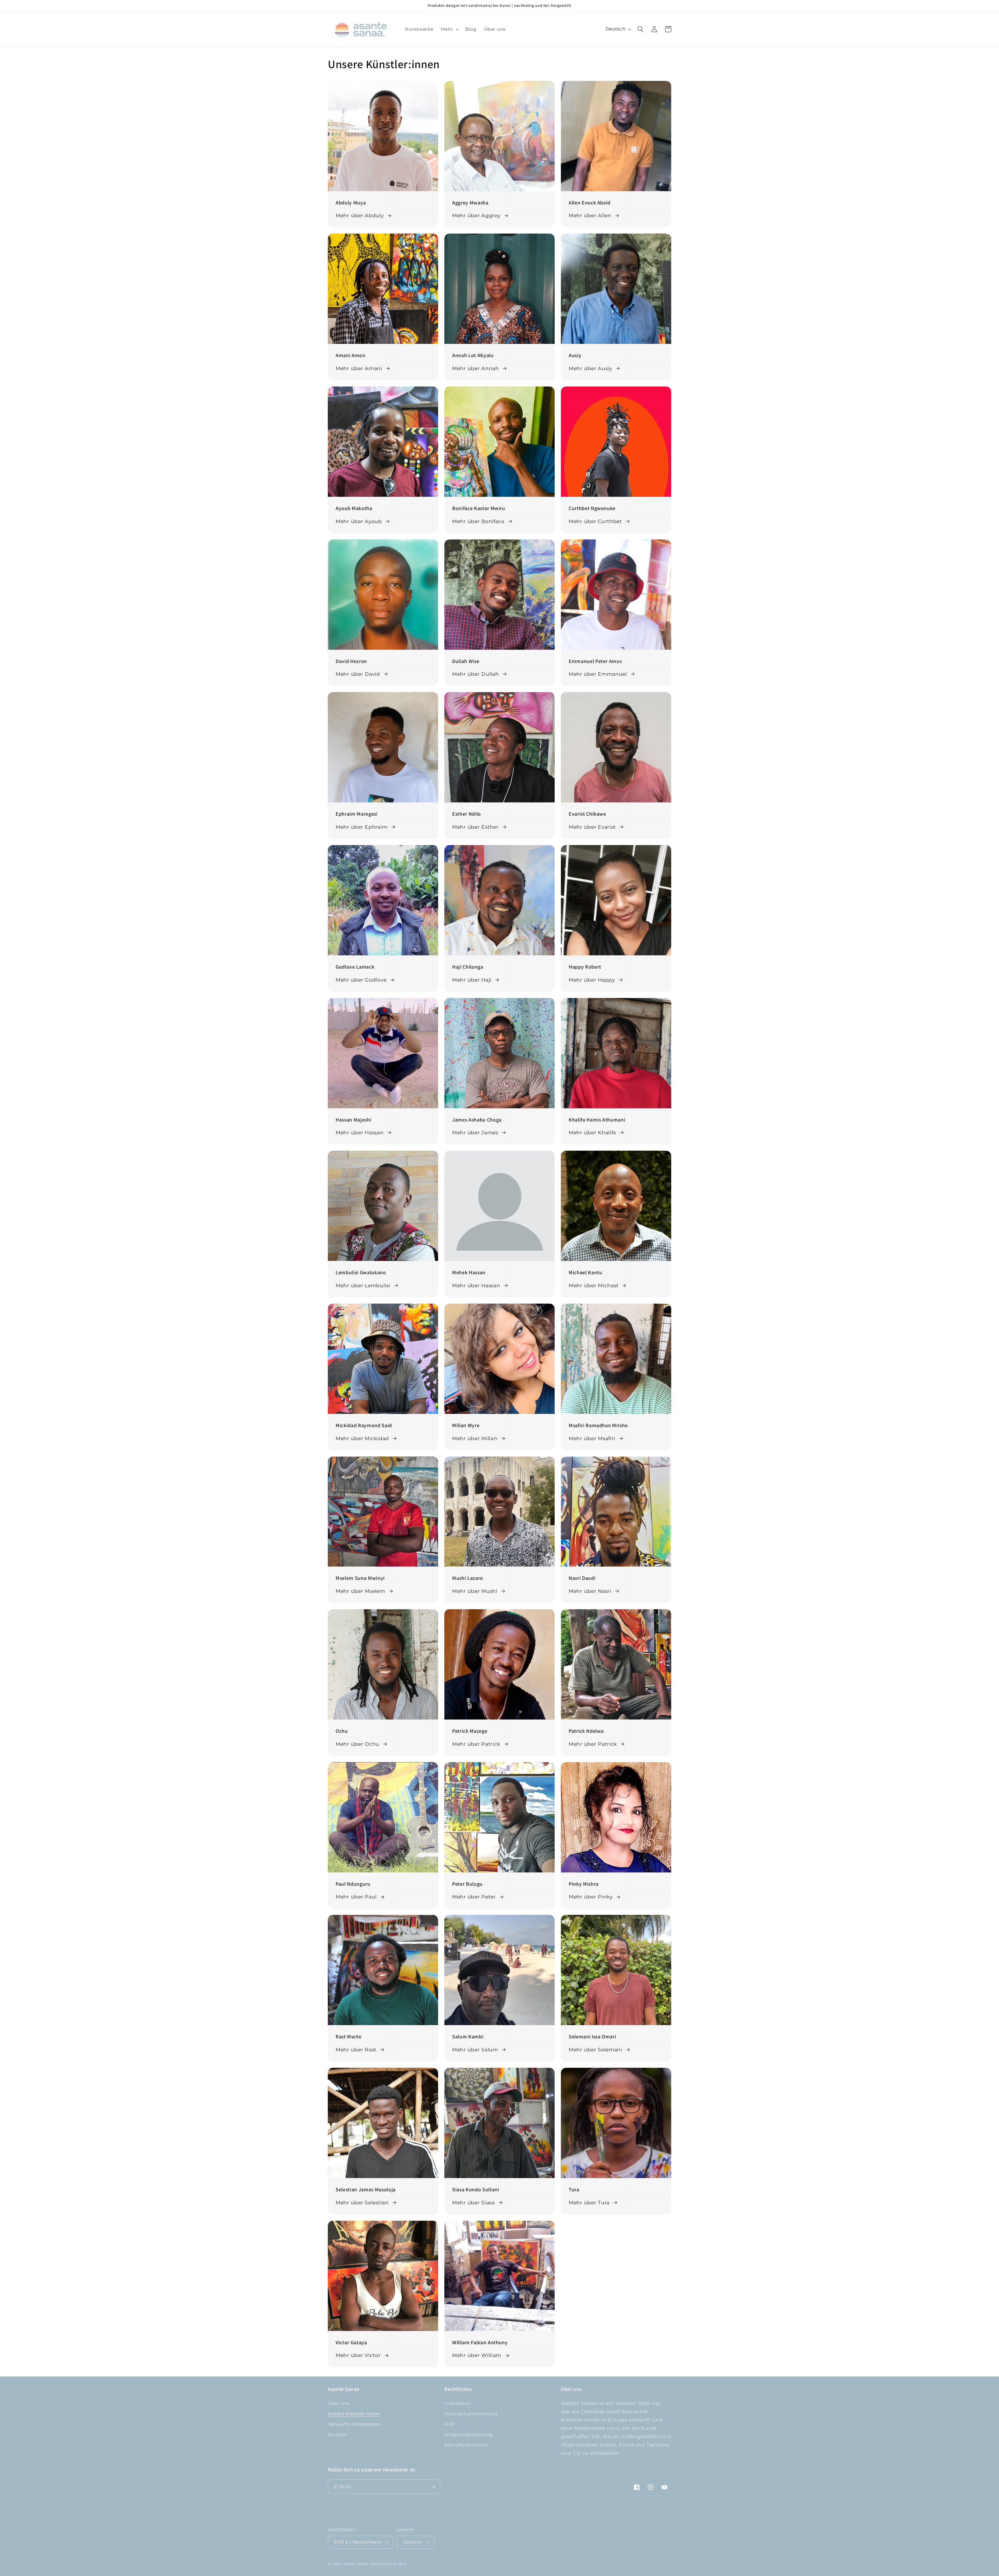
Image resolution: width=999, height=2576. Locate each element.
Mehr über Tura (589, 2203)
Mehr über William (477, 2355)
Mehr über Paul (356, 1897)
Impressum (458, 2403)
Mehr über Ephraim (361, 827)
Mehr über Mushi (475, 1591)
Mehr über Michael (594, 1285)
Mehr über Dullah (476, 674)
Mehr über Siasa (473, 2203)
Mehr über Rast (356, 2050)
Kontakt (337, 2435)
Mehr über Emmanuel (598, 674)
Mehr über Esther (475, 827)
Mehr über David (358, 674)
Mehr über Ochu (357, 1744)
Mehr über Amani (359, 368)
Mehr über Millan (475, 1438)
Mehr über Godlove (361, 980)
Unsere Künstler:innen (354, 2414)
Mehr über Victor (358, 2355)
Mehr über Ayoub (359, 521)
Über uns (338, 2403)
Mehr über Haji (472, 980)
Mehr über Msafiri (592, 1438)
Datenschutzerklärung (471, 2414)
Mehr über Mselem (360, 1591)
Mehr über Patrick (476, 1744)
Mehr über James (475, 1132)
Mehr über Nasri (590, 1591)
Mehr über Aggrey (476, 215)
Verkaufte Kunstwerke (354, 2424)
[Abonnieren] (433, 2487)
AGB (450, 2424)
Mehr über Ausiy (590, 368)
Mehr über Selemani (595, 2050)
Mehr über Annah (476, 368)
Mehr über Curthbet (595, 521)
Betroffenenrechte (466, 2445)
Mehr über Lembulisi (363, 1285)
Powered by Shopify (389, 2564)
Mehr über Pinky (591, 1897)
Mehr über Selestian (362, 2203)
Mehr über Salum (475, 2050)
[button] (449, 29)
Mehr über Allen (590, 215)
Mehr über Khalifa (592, 1132)
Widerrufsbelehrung (469, 2435)
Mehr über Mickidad (362, 1438)
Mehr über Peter (474, 1897)
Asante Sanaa (356, 2564)
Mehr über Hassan (360, 1132)
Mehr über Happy (592, 980)
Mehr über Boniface (478, 521)
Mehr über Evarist (592, 827)
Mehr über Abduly (360, 215)
